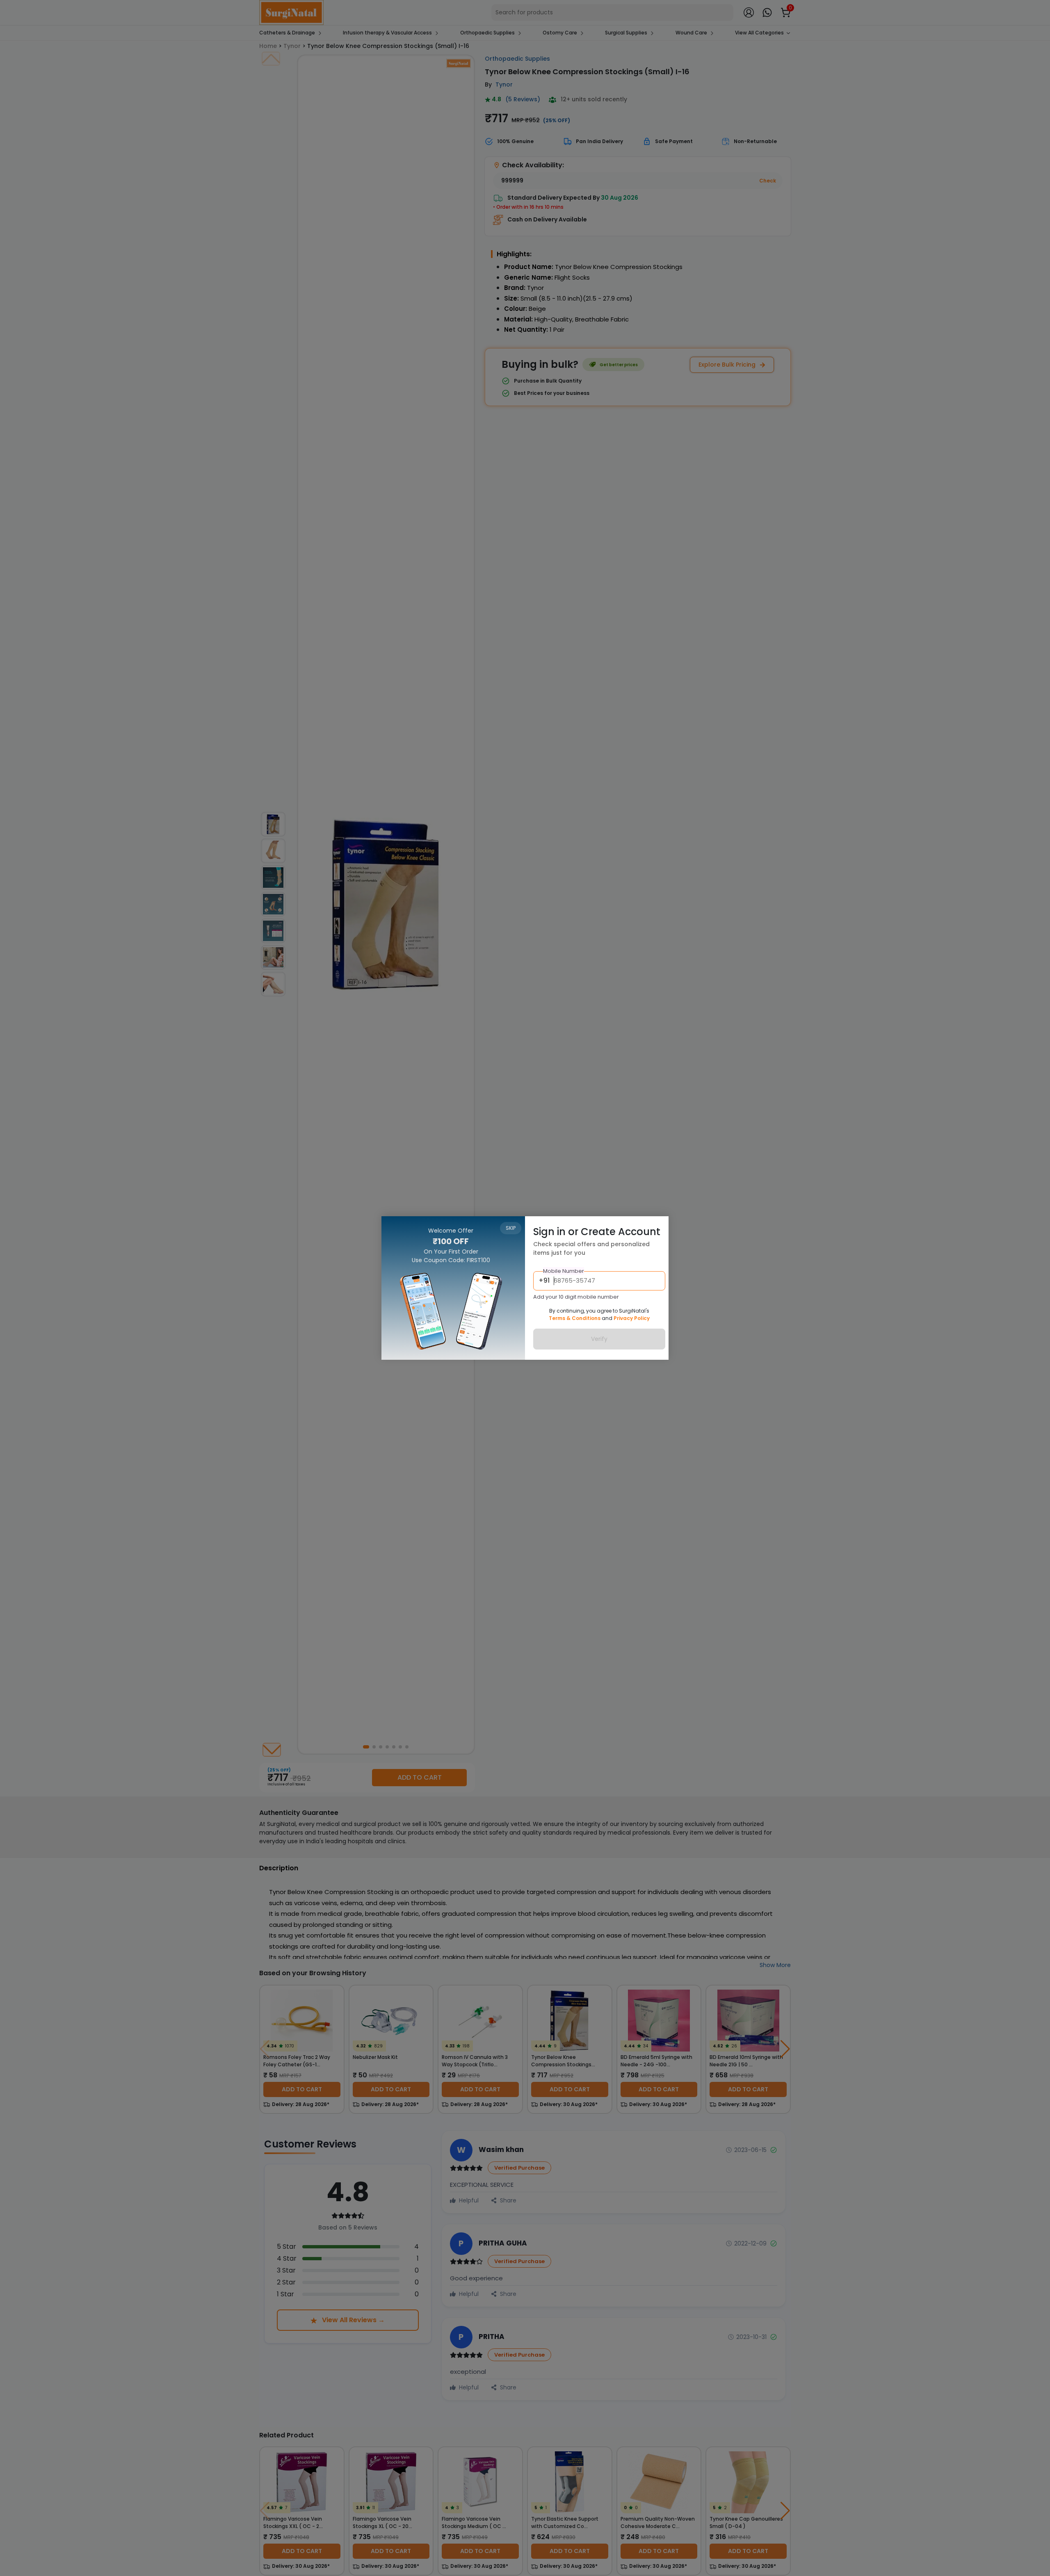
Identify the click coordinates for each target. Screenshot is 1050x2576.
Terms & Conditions (575, 1319)
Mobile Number (564, 1271)
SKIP (511, 1228)
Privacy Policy (632, 1319)
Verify (599, 1339)
